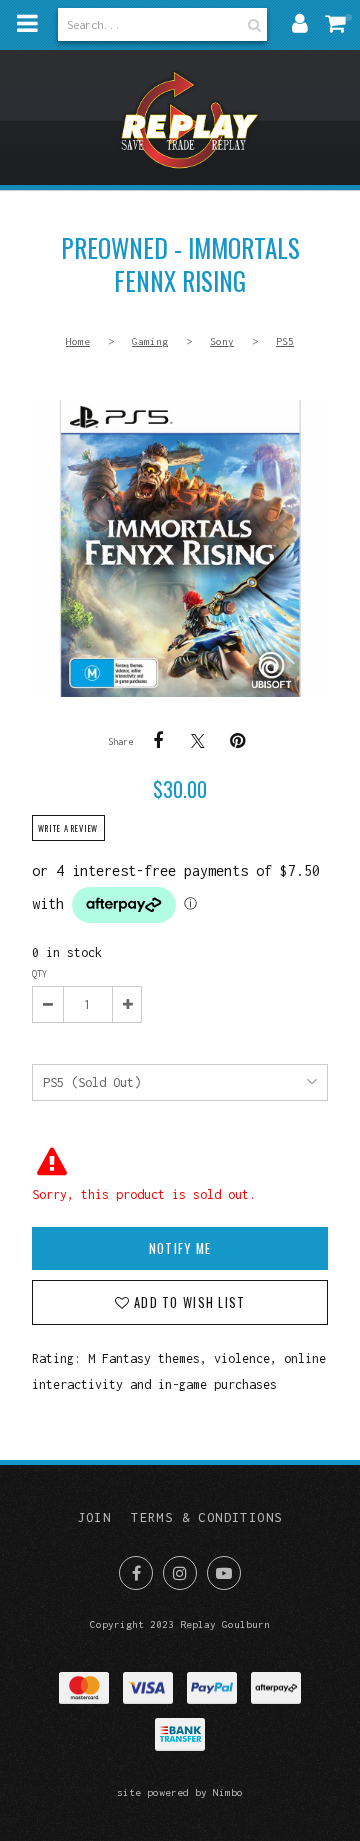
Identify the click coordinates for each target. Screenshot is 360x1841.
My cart (340, 23)
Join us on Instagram (180, 1573)
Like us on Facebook (136, 1573)
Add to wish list (187, 1302)
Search (252, 24)
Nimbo (228, 1792)
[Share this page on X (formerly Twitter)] (198, 740)
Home (78, 341)
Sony (222, 341)
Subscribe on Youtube (224, 1573)
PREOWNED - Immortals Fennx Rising (180, 548)
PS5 (285, 341)
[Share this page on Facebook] (158, 741)
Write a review (68, 828)
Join (95, 1517)
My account (300, 23)
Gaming (150, 341)
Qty (39, 973)
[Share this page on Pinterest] (238, 741)
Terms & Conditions (206, 1517)
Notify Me (180, 1248)
